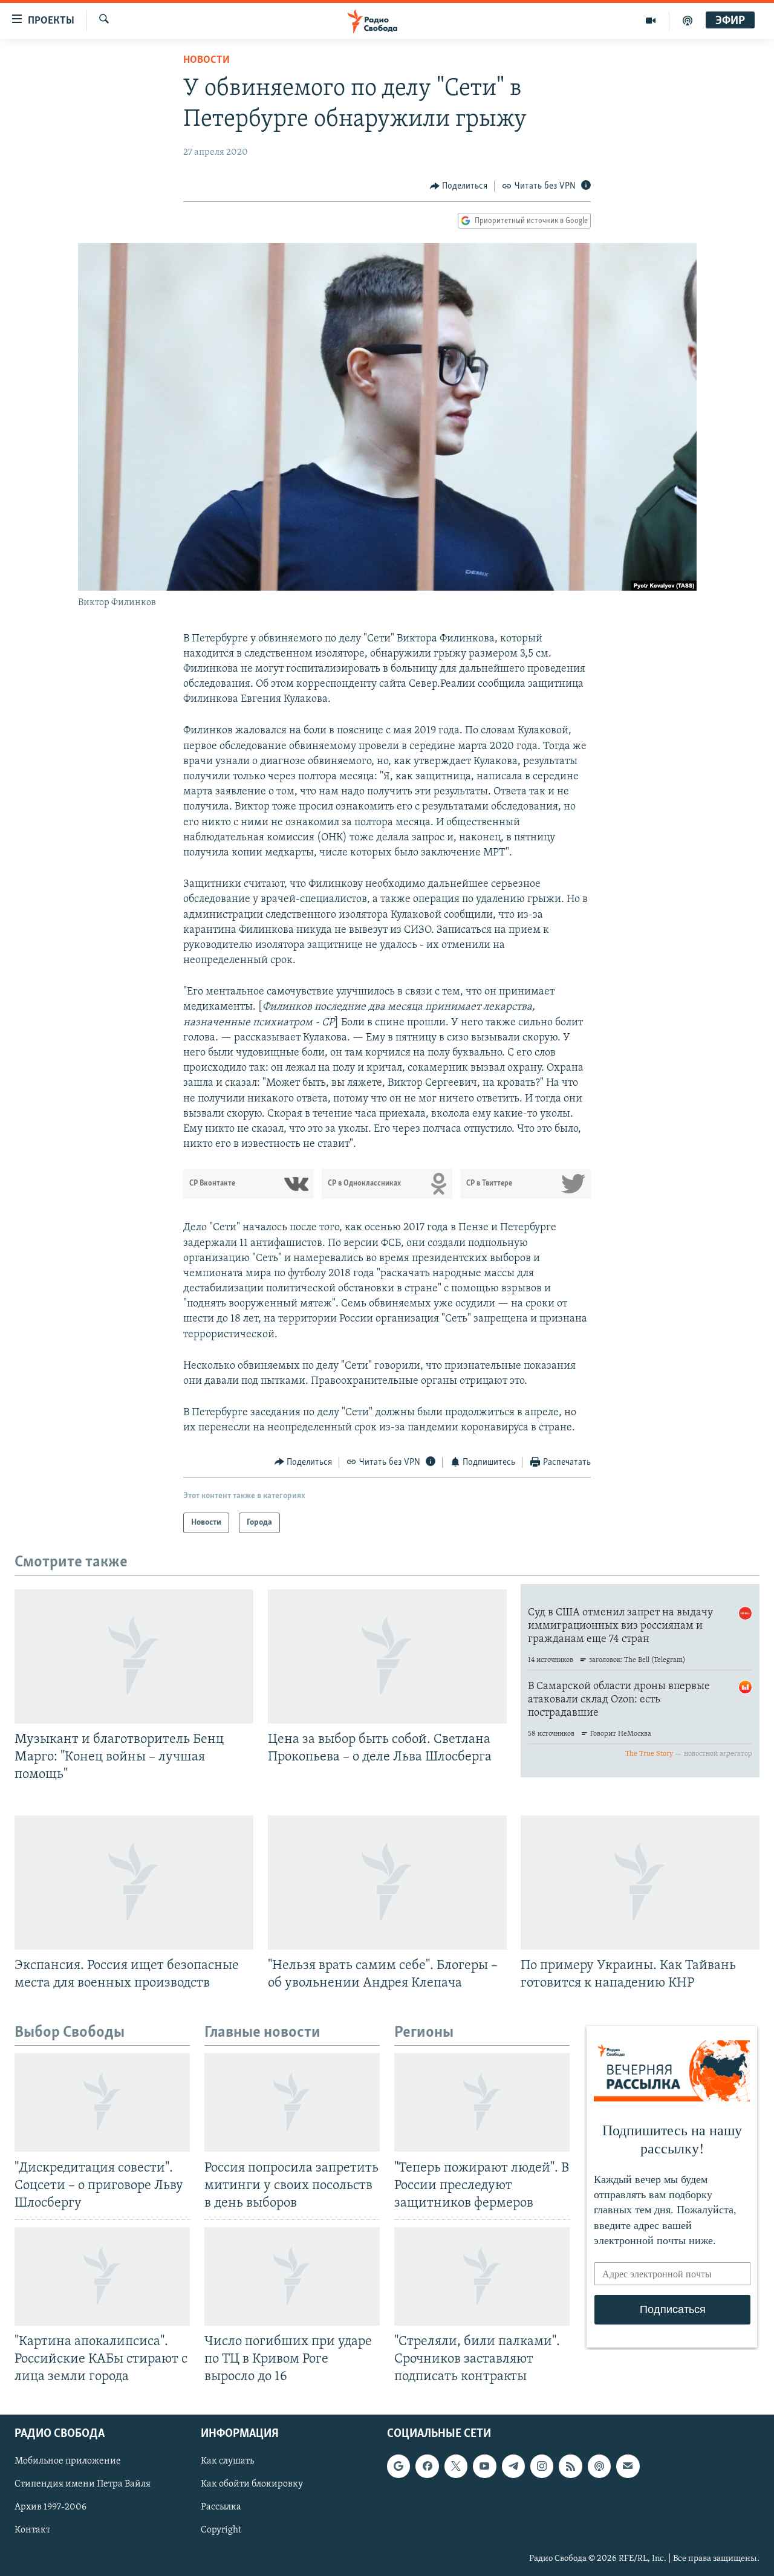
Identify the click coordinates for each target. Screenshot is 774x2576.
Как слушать (227, 2462)
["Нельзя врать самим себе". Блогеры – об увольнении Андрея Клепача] (387, 1883)
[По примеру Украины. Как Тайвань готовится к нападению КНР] (640, 1883)
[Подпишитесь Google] (398, 2467)
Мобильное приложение (68, 2462)
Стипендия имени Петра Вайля (83, 2485)
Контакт (32, 2531)
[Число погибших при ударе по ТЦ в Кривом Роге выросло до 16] (292, 2276)
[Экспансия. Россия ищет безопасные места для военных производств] (134, 1883)
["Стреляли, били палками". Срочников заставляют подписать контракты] (482, 2276)
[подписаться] (628, 2467)
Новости (207, 60)
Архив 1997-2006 (50, 2508)
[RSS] (570, 2467)
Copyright (221, 2531)
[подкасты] (688, 21)
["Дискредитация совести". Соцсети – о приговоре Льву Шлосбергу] (102, 2102)
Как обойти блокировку (252, 2485)
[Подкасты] (599, 2467)
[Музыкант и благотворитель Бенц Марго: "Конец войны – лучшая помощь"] (134, 1656)
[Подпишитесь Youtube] (484, 2467)
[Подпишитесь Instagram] (542, 2467)
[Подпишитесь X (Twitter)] (456, 2467)
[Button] (459, 186)
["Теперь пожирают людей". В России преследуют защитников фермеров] (482, 2102)
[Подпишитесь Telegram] (513, 2467)
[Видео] (651, 21)
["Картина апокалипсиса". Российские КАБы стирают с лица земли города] (102, 2276)
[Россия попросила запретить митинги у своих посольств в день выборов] (292, 2102)
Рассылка (221, 2508)
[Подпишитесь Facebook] (427, 2467)
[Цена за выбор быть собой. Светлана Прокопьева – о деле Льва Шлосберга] (387, 1656)
